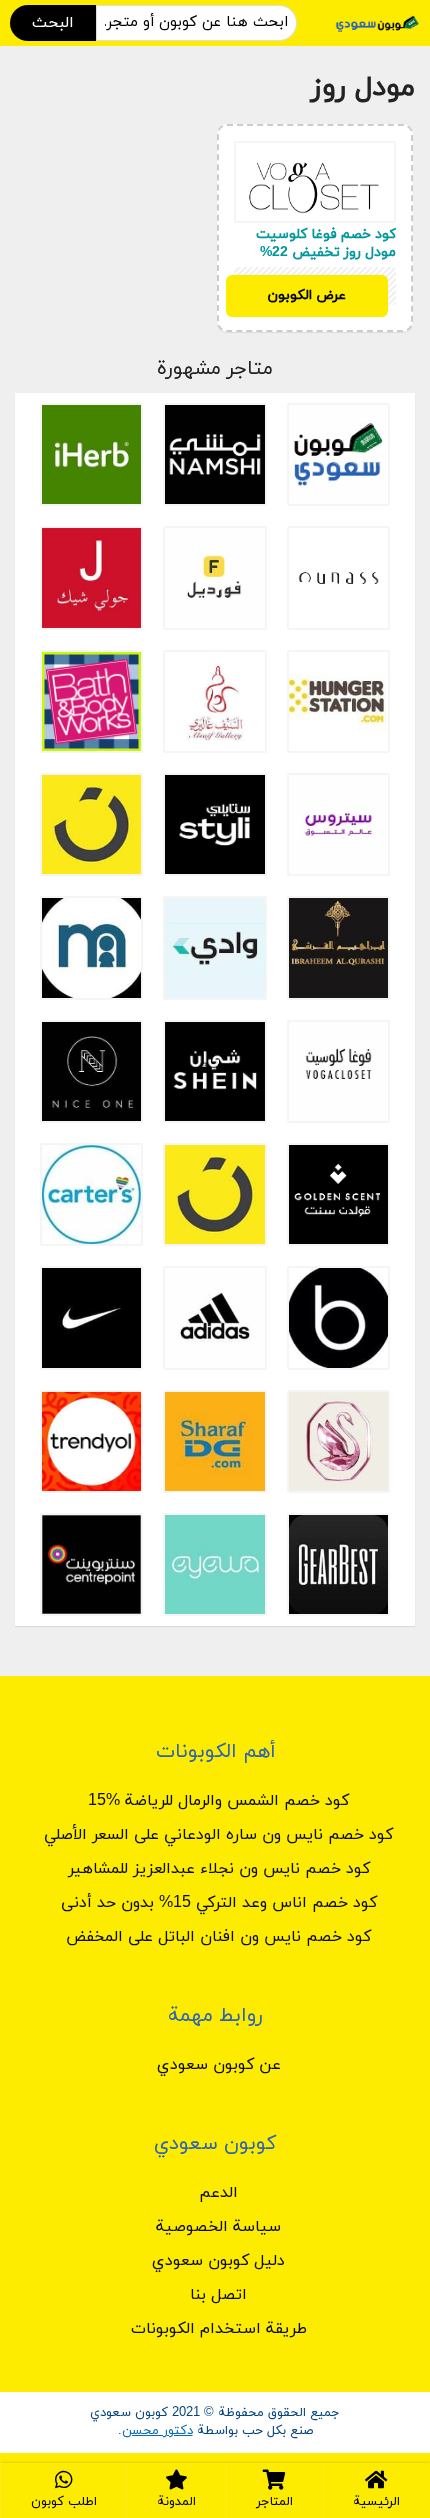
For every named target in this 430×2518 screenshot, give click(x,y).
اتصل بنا (218, 2295)
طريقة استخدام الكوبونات (219, 2329)
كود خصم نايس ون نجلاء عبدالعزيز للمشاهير (219, 1869)
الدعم (218, 2193)
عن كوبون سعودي (219, 2065)
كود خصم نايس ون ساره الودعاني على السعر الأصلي (218, 1835)
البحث (53, 23)
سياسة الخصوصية (218, 2227)
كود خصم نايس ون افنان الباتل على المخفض (218, 1937)
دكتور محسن (157, 2431)
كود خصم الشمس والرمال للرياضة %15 (218, 1801)
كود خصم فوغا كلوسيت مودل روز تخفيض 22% (326, 243)
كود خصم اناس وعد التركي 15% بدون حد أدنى (219, 1903)
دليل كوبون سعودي (218, 2261)
